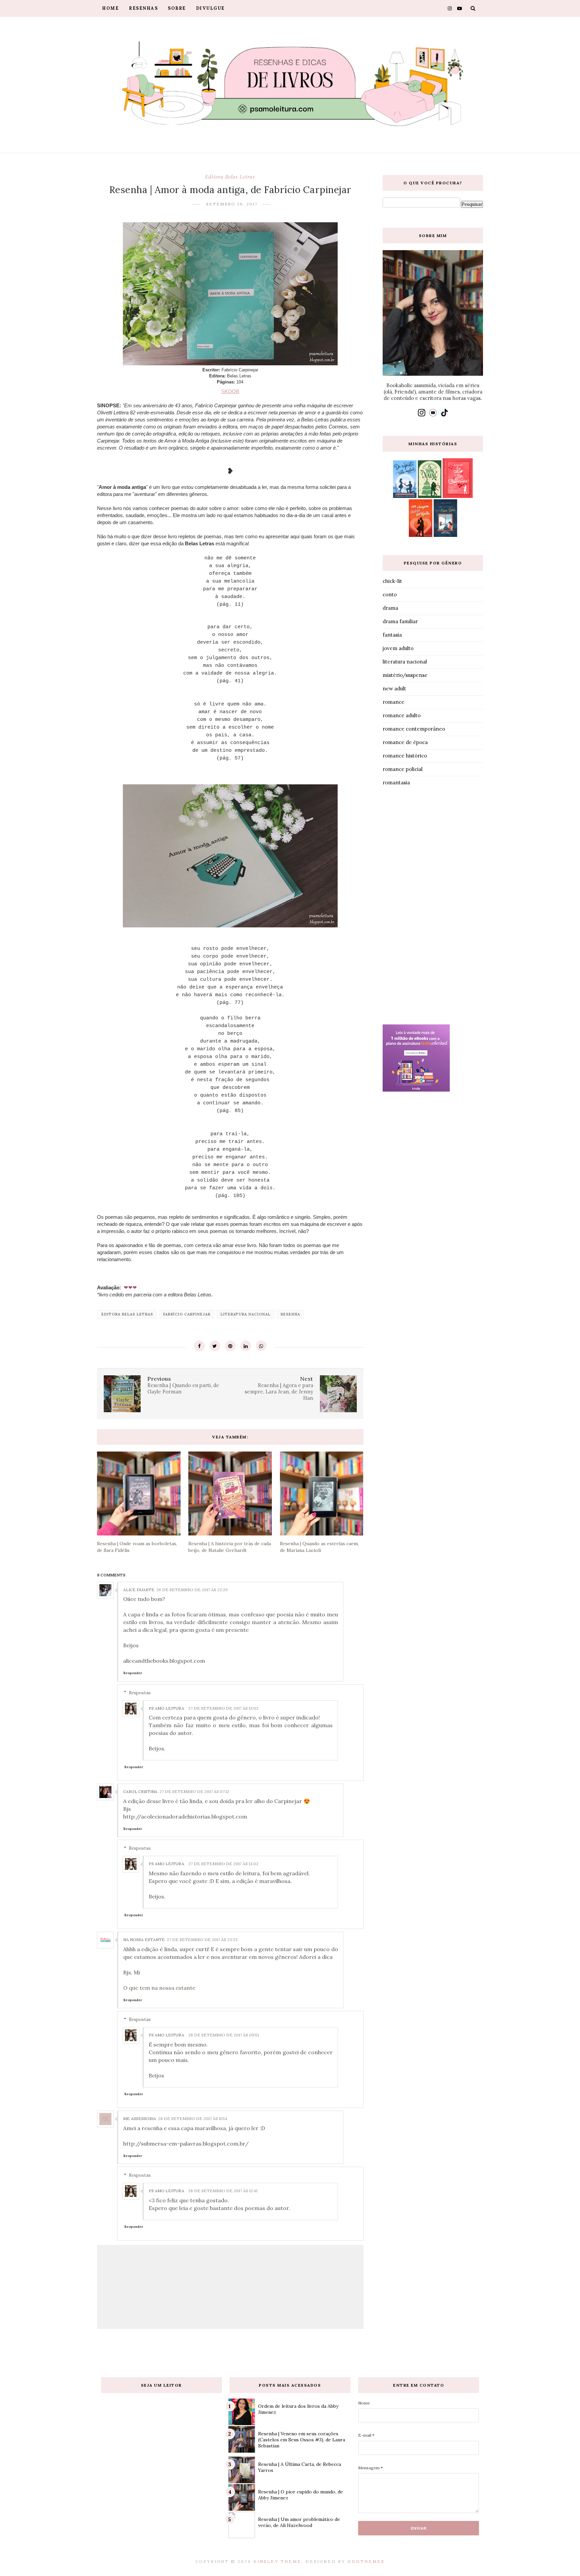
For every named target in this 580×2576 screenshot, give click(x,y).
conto (390, 594)
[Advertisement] (433, 907)
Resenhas (143, 8)
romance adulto (402, 715)
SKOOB (230, 391)
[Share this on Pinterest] (230, 1346)
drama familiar (400, 621)
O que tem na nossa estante (159, 1988)
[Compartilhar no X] (215, 1346)
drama (390, 608)
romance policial (403, 769)
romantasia (396, 783)
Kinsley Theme (277, 2561)
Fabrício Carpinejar (187, 1314)
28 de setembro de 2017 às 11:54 (193, 2119)
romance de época (405, 742)
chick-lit (392, 581)
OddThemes (366, 2561)
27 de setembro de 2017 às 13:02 (223, 1708)
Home (110, 8)
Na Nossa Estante (144, 1940)
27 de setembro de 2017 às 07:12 (194, 1791)
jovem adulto (398, 648)
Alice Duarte (139, 1590)
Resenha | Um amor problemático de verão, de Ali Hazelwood (299, 2522)
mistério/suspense (405, 675)
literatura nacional (246, 1314)
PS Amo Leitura (166, 1708)
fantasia (392, 635)
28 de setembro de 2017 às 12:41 (223, 2191)
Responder (133, 1673)
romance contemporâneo (414, 729)
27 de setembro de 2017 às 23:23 (202, 1940)
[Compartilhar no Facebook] (199, 1346)
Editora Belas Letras (230, 177)
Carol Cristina (140, 1791)
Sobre (177, 8)
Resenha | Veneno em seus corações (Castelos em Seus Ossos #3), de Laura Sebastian (302, 2440)
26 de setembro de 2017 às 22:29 (192, 1590)
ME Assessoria (140, 2119)
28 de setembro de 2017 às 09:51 (224, 2035)
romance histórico (405, 756)
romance (394, 702)
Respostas (140, 1692)
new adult (394, 688)
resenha (290, 1314)
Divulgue (210, 8)
